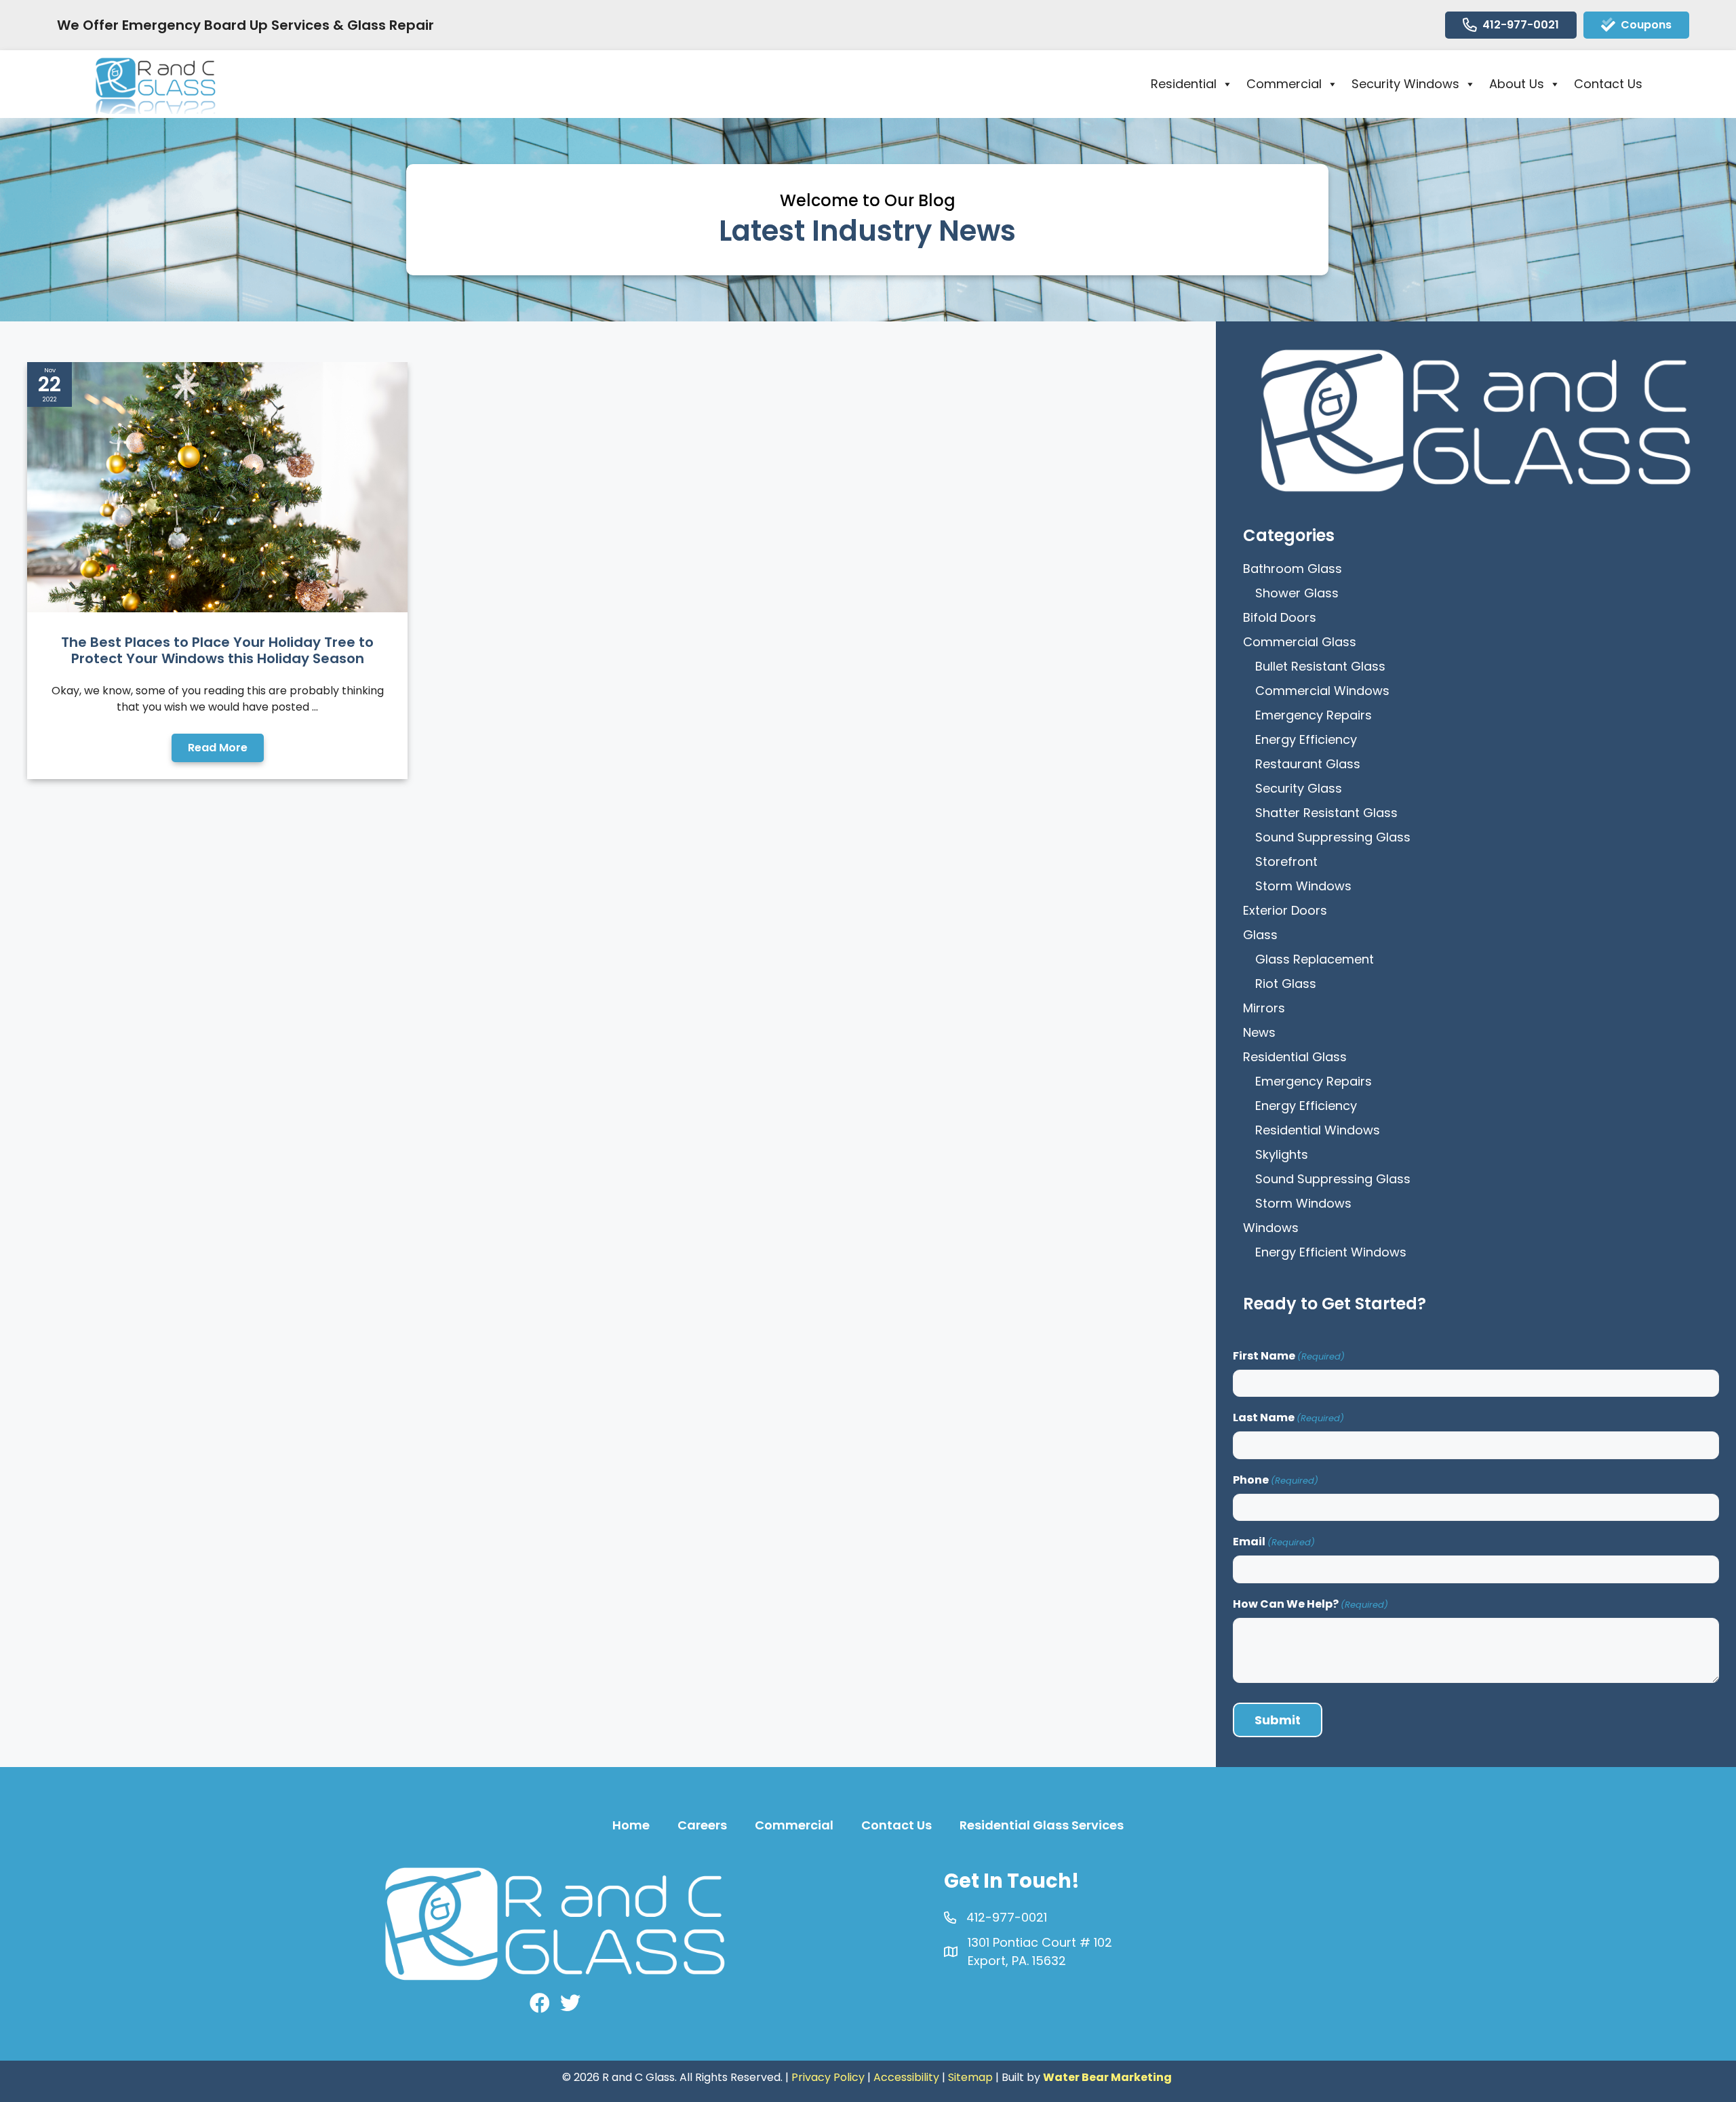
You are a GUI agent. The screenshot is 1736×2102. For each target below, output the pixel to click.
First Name (1289, 1356)
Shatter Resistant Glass (1326, 813)
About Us (1517, 84)
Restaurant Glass (1308, 764)
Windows (1271, 1228)
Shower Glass (1297, 593)
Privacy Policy (828, 2077)
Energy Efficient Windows (1331, 1252)
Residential (1184, 84)
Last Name (1288, 1417)
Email (1274, 1542)
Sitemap (970, 2077)
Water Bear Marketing (1107, 2077)
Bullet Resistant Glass (1320, 666)
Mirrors (1264, 1008)
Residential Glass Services (1042, 1825)
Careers (702, 1825)
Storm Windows (1303, 886)
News (1259, 1032)
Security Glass (1299, 788)
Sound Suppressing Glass (1333, 837)
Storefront (1286, 861)
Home (631, 1825)
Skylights (1282, 1154)
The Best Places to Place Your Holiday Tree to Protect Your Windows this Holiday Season (217, 650)
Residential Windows (1318, 1130)
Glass (1260, 935)
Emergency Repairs (1314, 715)
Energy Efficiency (1306, 739)
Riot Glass (1286, 984)
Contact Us (1608, 84)
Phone (1276, 1480)
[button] (218, 748)
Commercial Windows (1322, 691)
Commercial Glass (1300, 642)
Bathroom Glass (1293, 569)
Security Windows (1405, 84)
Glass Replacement (1315, 959)
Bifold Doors (1280, 617)
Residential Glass (1295, 1057)
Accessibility (906, 2077)
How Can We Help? (1310, 1604)
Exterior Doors (1285, 910)
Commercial (1284, 84)
